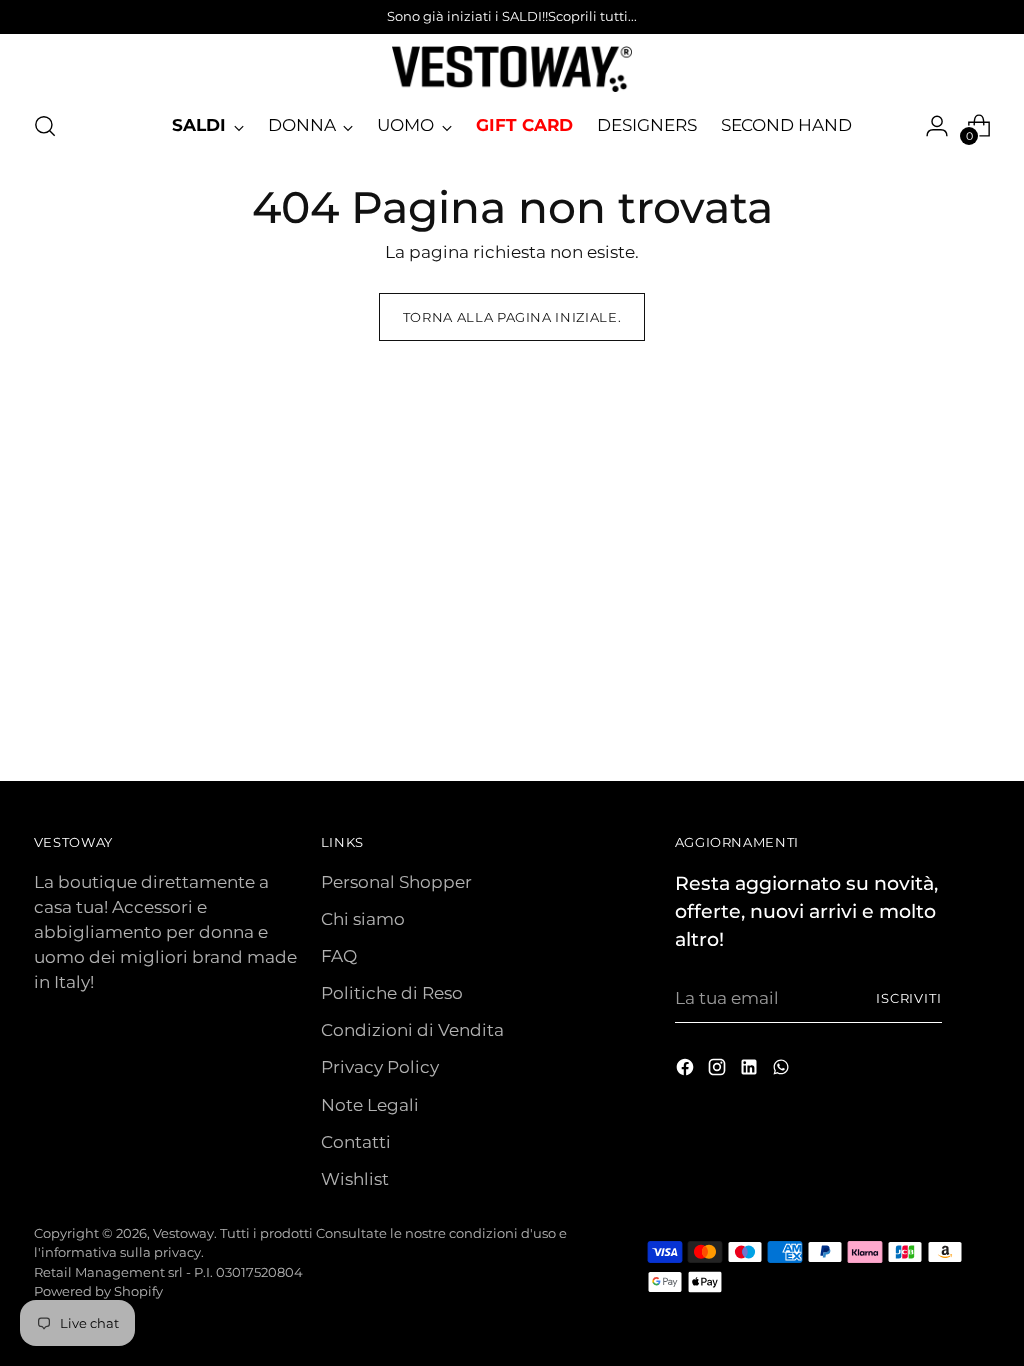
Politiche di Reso (392, 993)
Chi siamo (363, 919)
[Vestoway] (512, 69)
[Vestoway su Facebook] (687, 1070)
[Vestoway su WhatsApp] (783, 1070)
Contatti (356, 1142)
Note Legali (370, 1105)
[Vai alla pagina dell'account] (937, 126)
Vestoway (183, 1233)
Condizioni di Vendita (412, 1030)
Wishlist (355, 1179)
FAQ (339, 956)
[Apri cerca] (45, 126)
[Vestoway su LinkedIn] (751, 1070)
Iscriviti (909, 998)
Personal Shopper (396, 882)
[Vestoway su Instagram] (719, 1070)
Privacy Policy (380, 1067)
